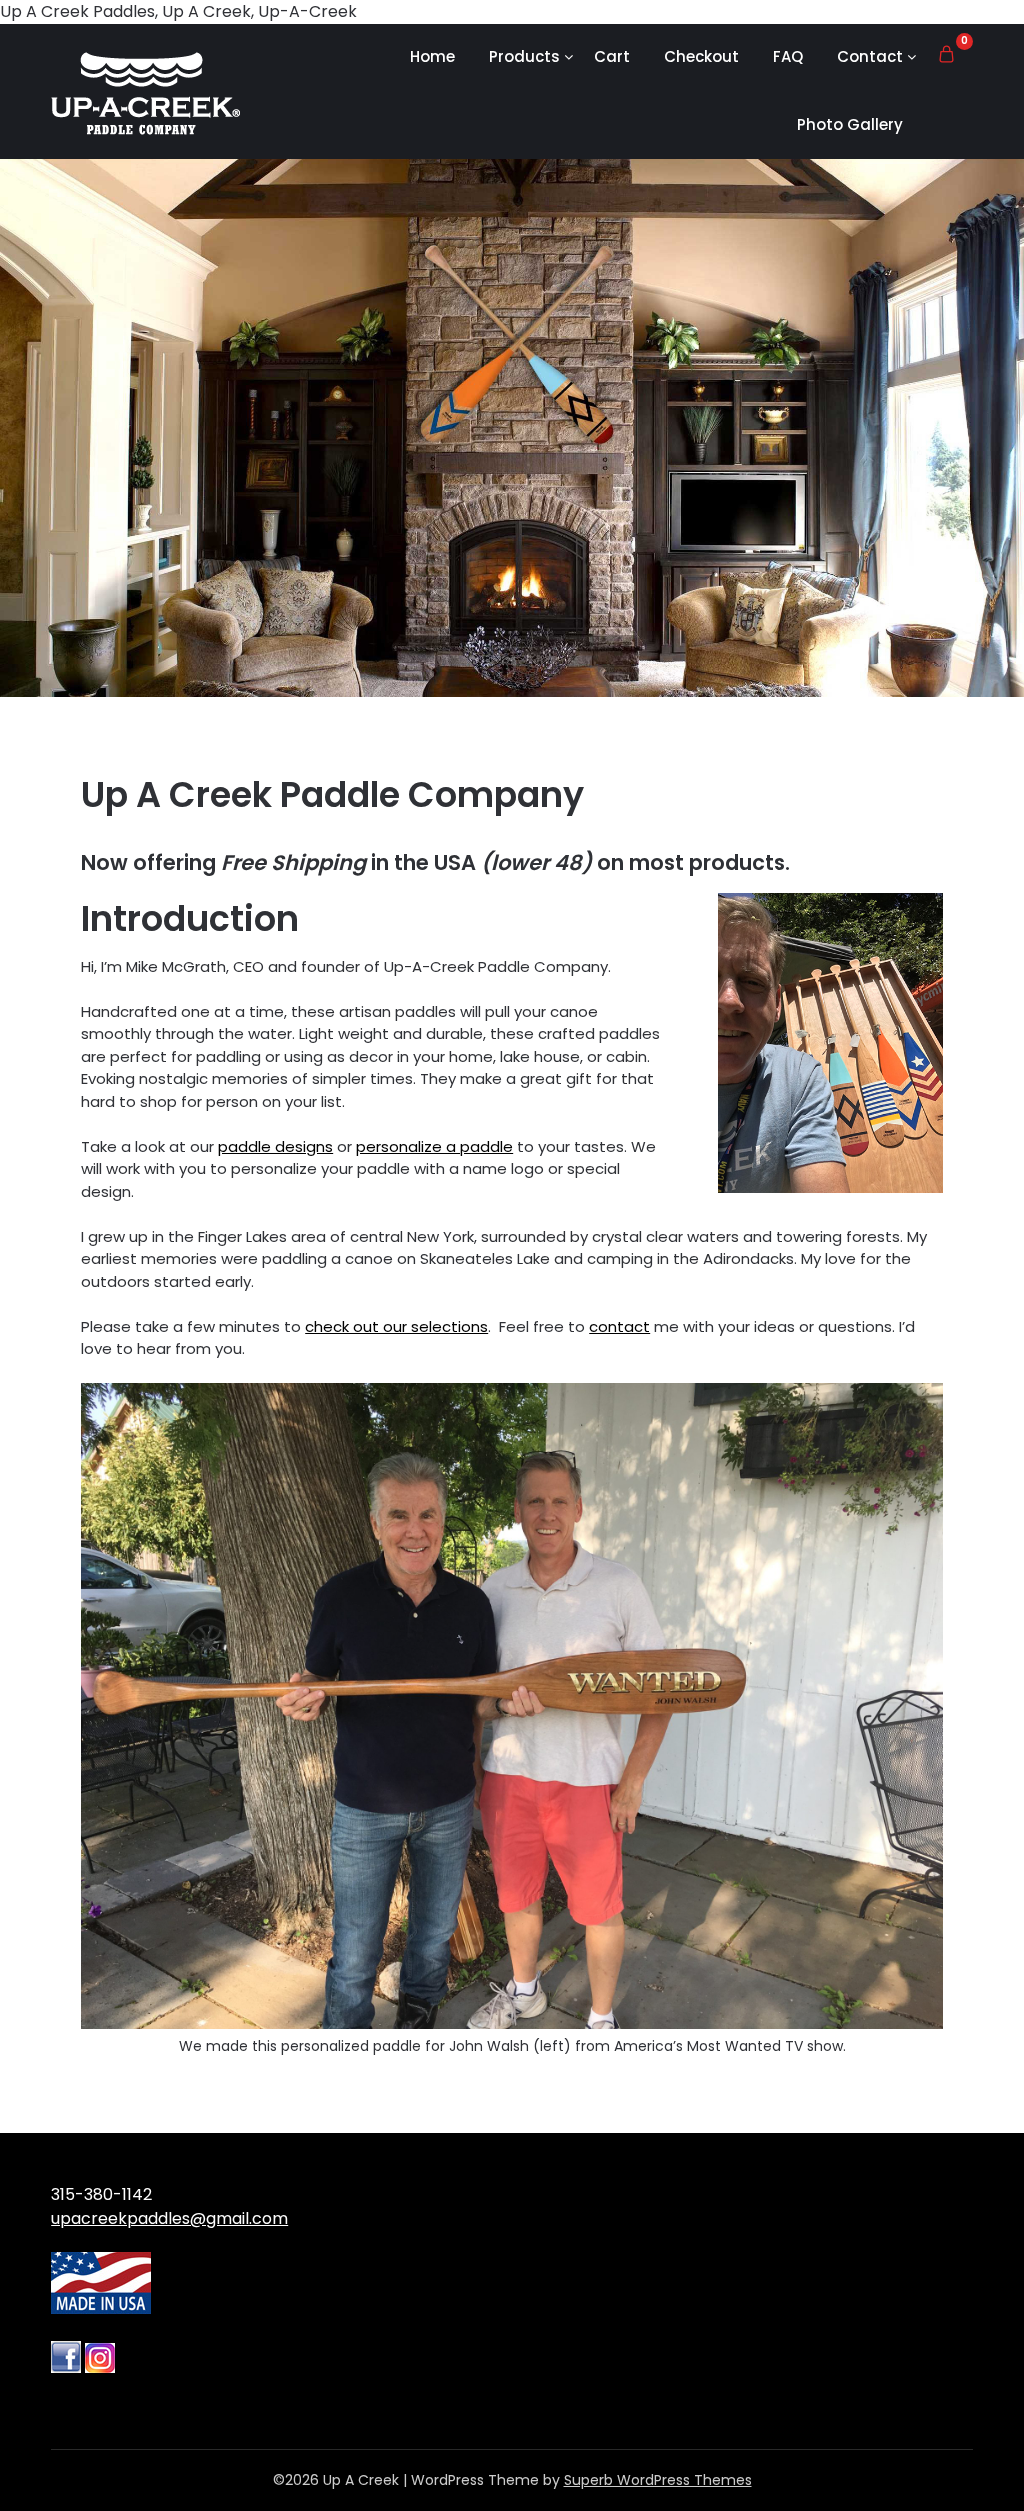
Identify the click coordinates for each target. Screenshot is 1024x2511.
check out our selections (396, 1326)
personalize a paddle (434, 1146)
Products (524, 56)
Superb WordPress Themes (658, 2480)
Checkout (701, 56)
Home (432, 56)
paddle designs (275, 1146)
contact (619, 1326)
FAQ (788, 56)
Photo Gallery (850, 124)
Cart (612, 56)
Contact (870, 56)
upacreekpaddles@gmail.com (169, 2218)
